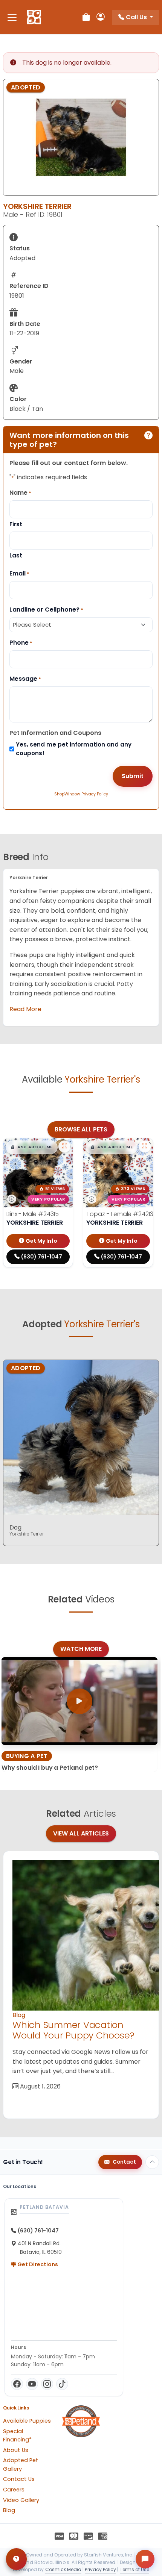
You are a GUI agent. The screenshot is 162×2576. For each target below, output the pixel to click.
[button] (32, 1147)
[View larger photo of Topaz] (145, 1146)
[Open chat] (145, 2559)
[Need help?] (16, 2559)
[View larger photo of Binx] (64, 1146)
